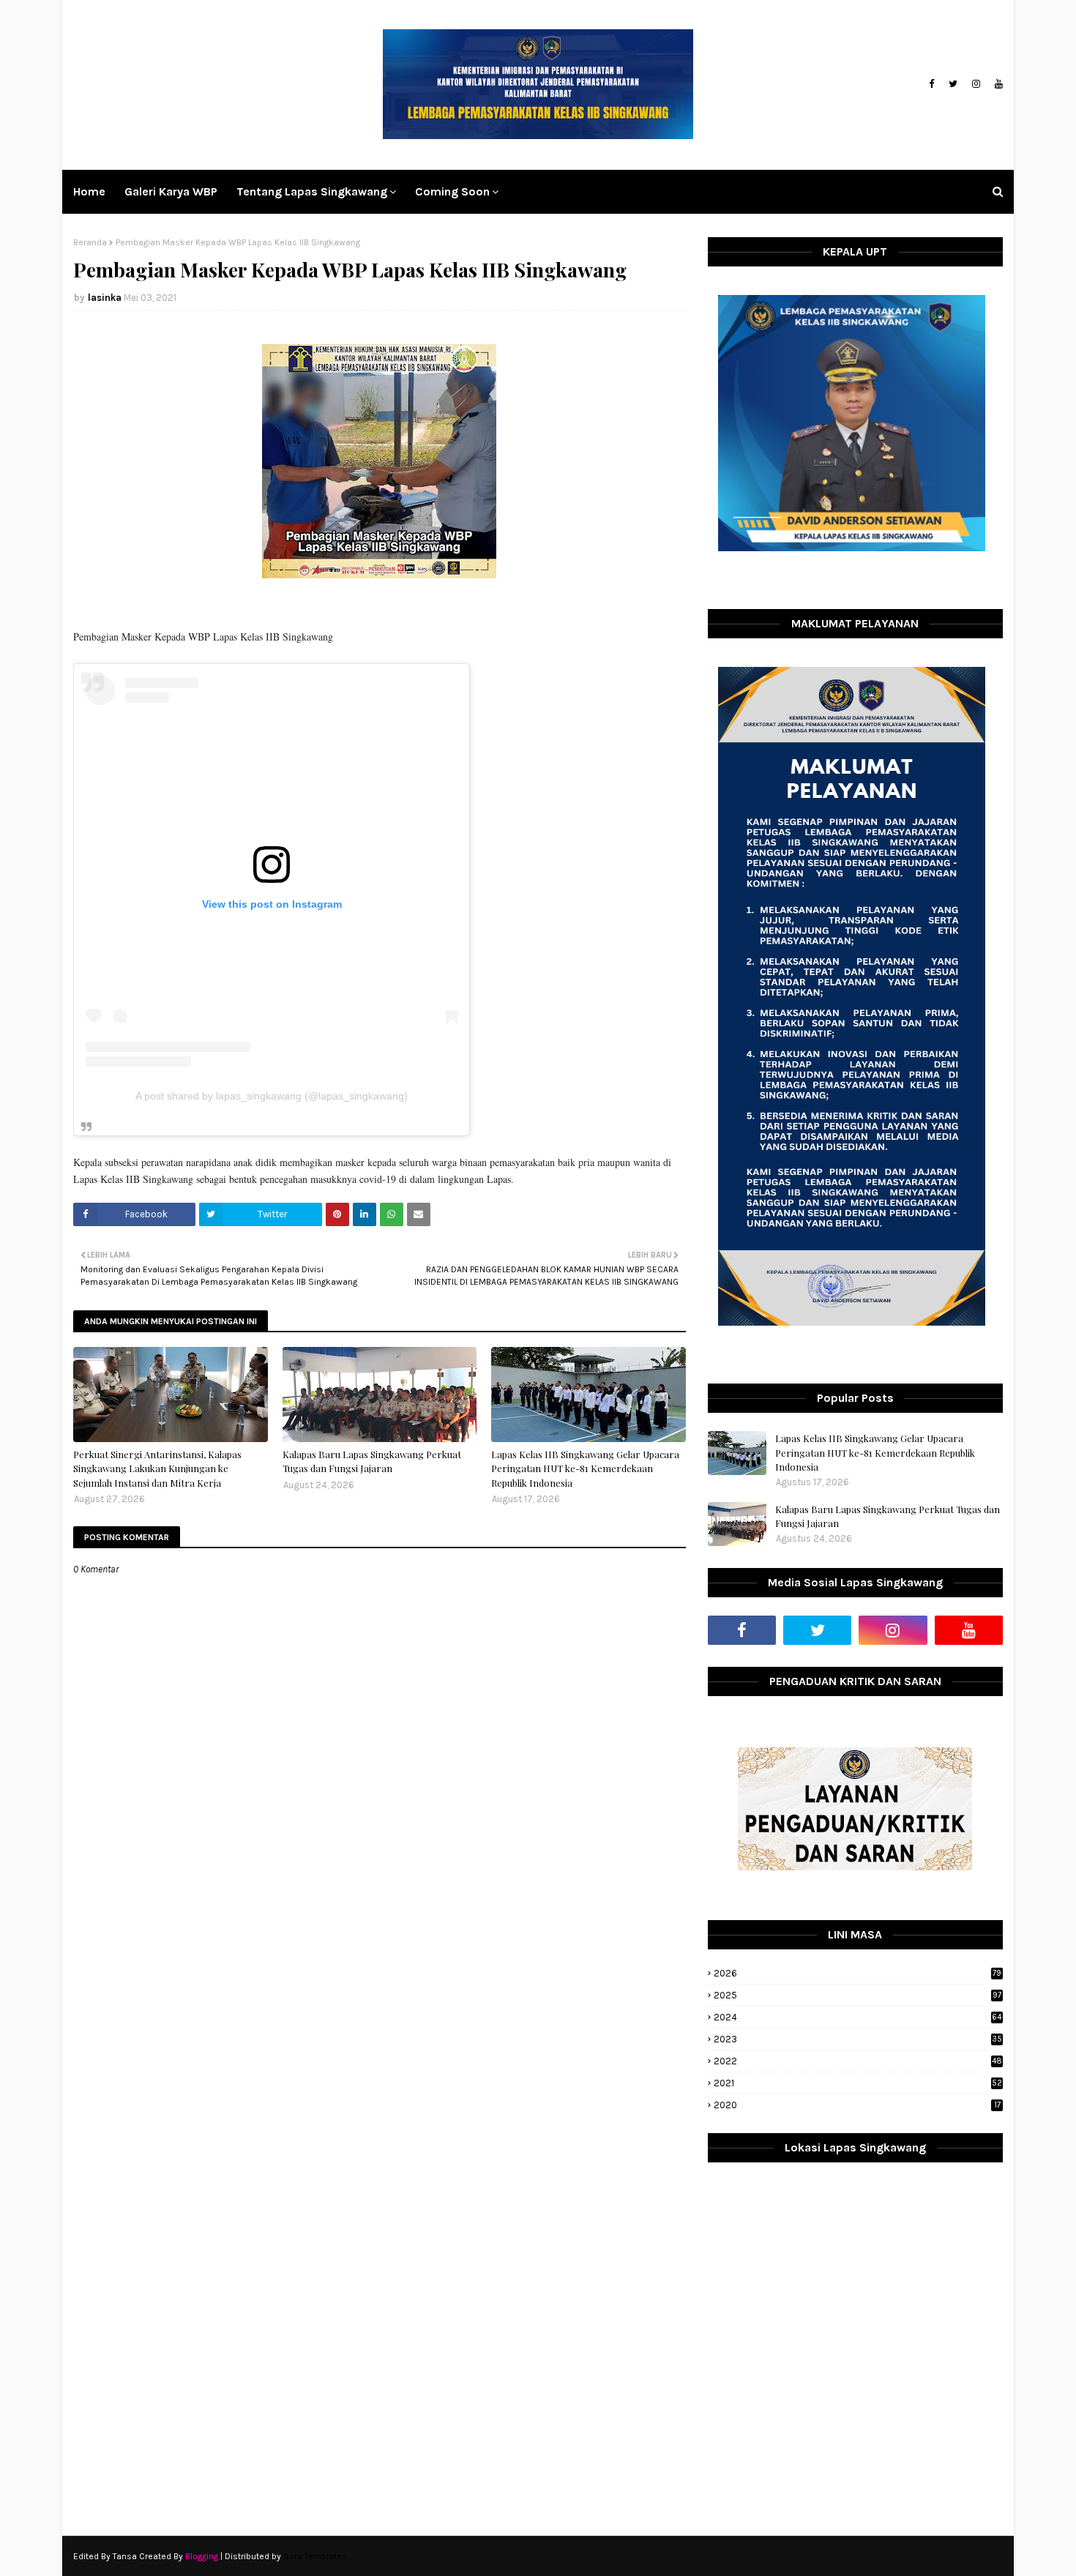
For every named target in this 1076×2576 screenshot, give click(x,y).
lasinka (105, 298)
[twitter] (953, 84)
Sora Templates (315, 2556)
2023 (858, 2039)
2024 (858, 2017)
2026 (858, 1973)
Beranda (90, 242)
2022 (858, 2061)
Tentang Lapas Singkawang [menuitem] (312, 191)
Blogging (202, 2556)
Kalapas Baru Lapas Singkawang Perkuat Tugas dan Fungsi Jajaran (372, 1461)
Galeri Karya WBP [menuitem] (171, 191)
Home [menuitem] (89, 191)
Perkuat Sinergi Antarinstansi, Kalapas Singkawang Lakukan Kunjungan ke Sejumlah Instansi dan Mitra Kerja (157, 1468)
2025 (858, 1995)
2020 (857, 2105)
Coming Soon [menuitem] (452, 191)
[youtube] (997, 84)
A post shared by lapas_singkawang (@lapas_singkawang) (272, 1096)
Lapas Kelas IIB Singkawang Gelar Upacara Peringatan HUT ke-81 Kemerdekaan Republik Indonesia (585, 1468)
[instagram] (976, 84)
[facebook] (931, 84)
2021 (858, 2083)
